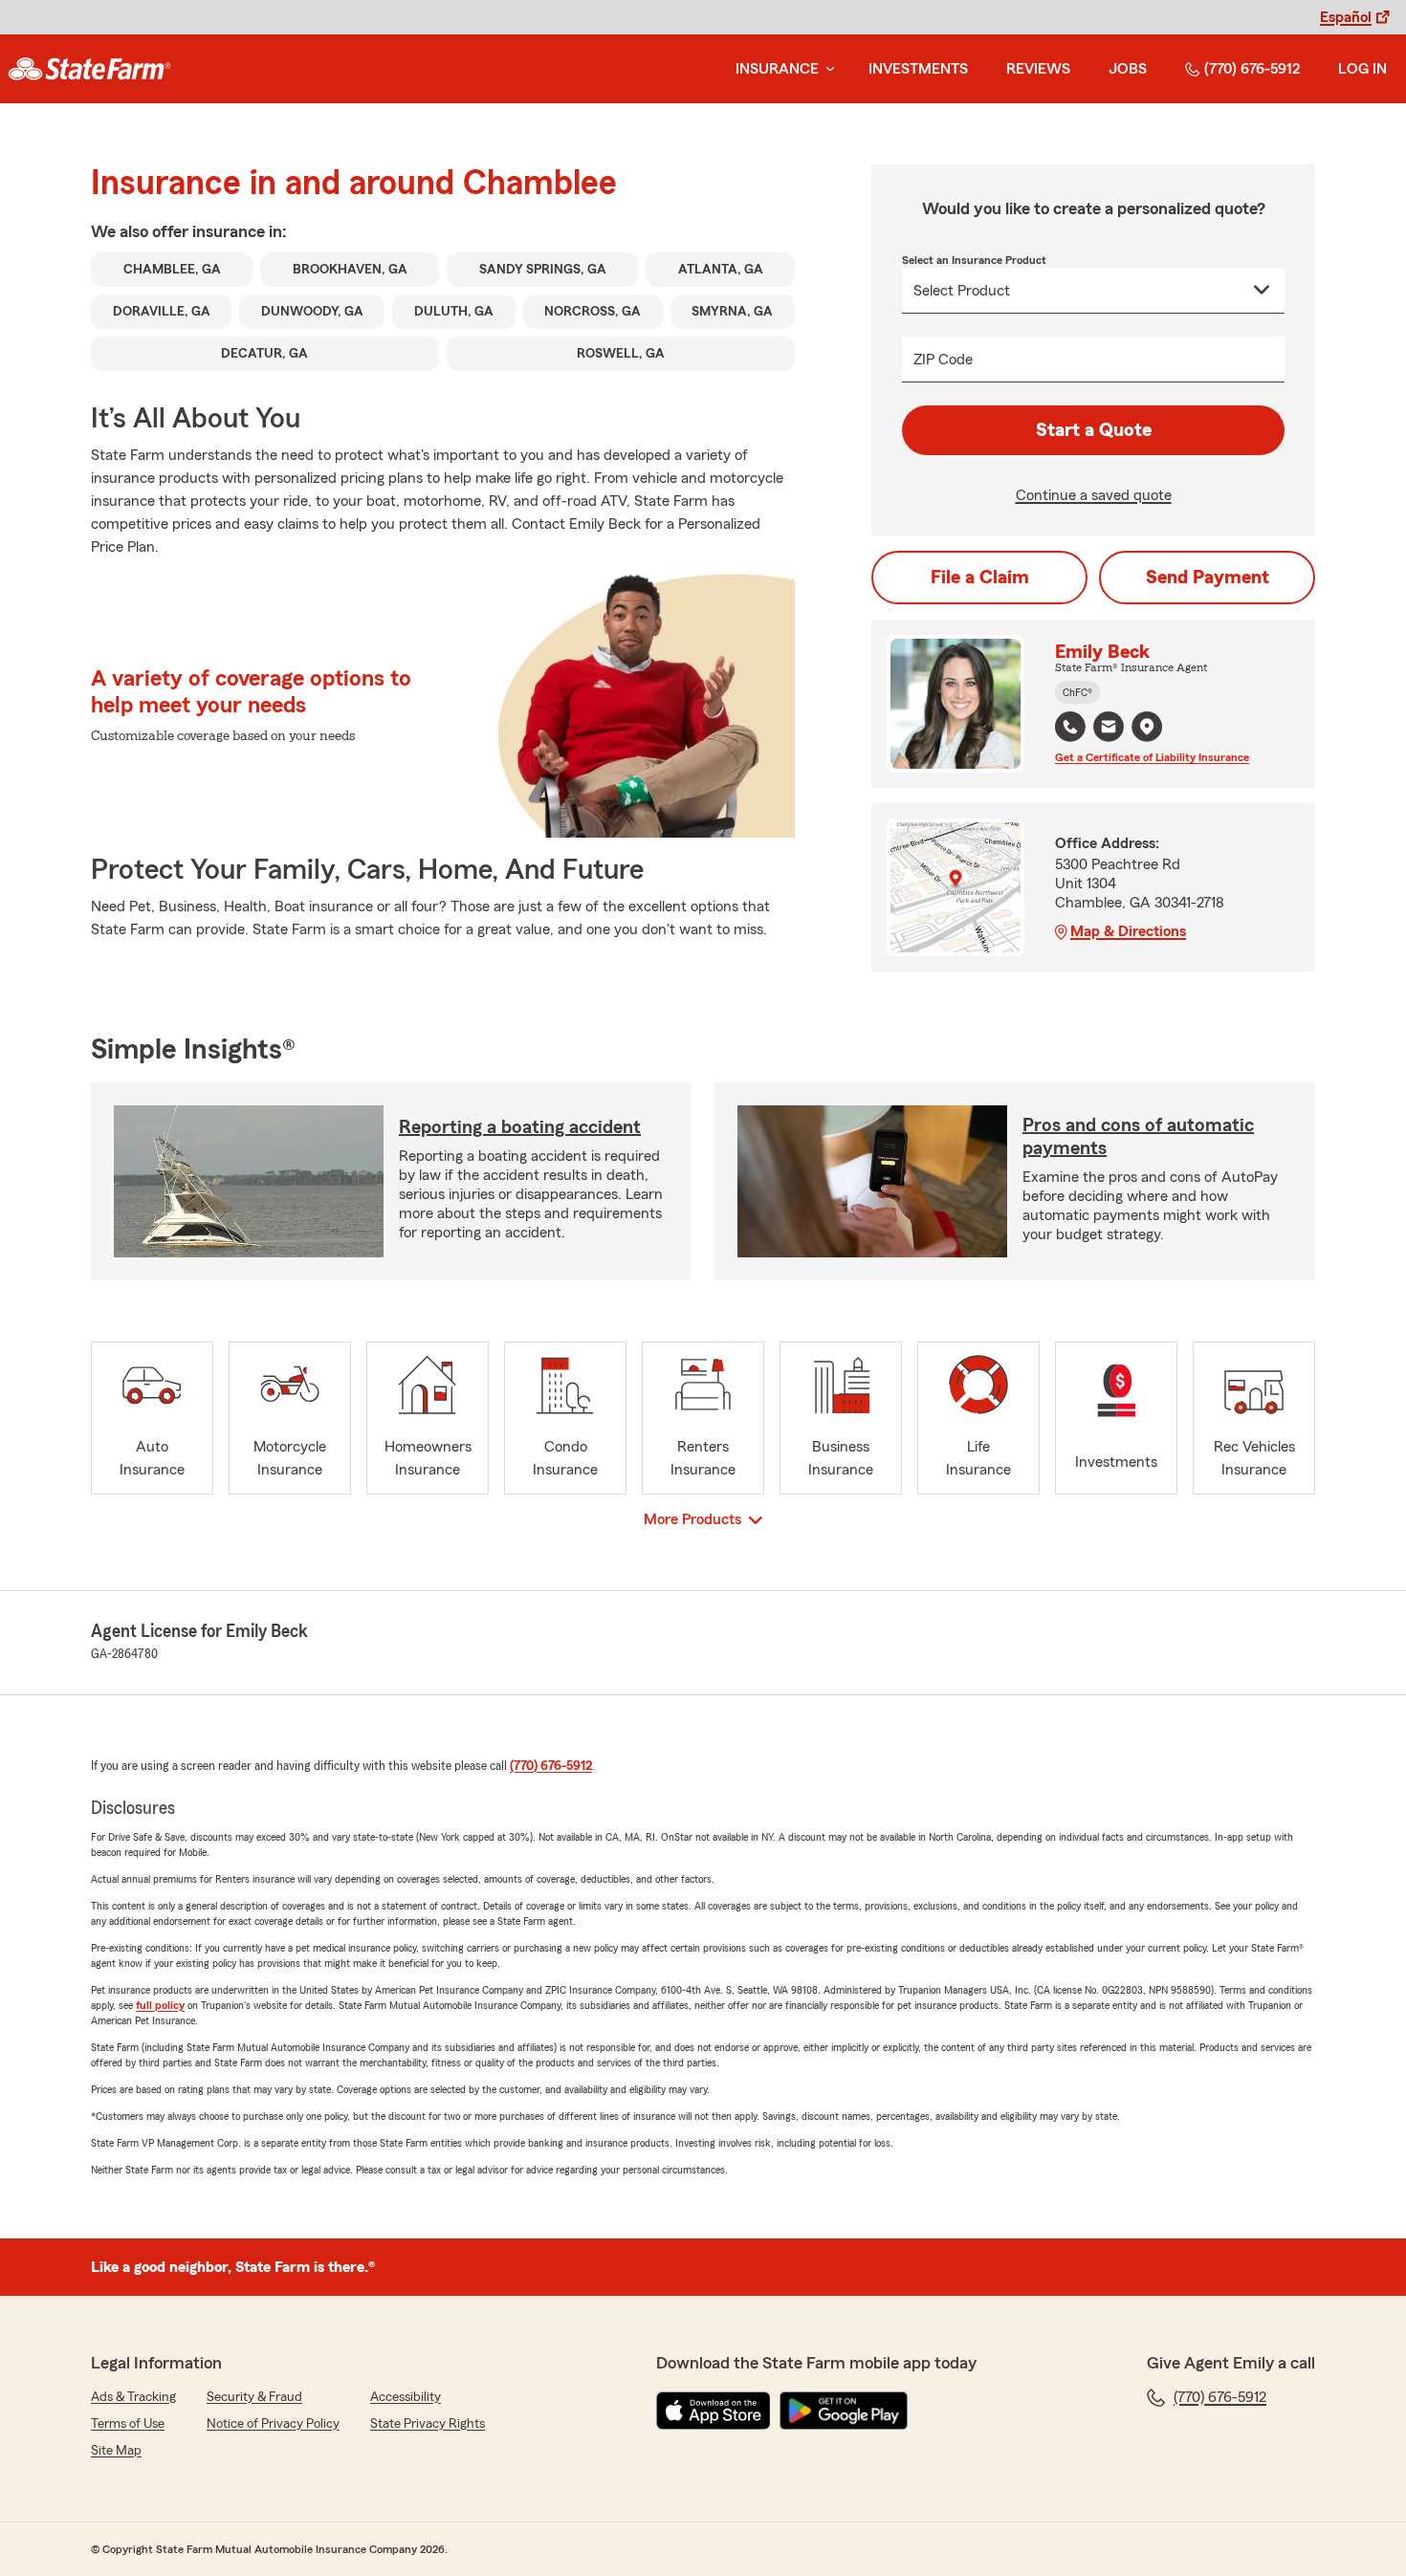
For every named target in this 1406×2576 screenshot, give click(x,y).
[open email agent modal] (1109, 729)
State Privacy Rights (428, 2424)
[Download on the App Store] (714, 2411)
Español (1346, 17)
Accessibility (406, 2397)
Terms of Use (128, 2424)
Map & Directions (1128, 931)
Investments (918, 69)
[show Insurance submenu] (826, 69)
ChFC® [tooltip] (1077, 692)
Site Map (116, 2451)
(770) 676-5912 (1252, 69)
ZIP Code (943, 360)
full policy (160, 2005)
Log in (1362, 69)
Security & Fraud (254, 2397)
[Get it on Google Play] (844, 2411)
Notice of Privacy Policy (273, 2424)
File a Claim (980, 578)
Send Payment (1208, 578)
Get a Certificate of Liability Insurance (1152, 757)
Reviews (1038, 69)
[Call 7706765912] (1070, 727)
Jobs (1128, 69)
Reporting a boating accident (520, 1127)
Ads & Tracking (133, 2397)
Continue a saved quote (1094, 495)
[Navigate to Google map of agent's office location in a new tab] (1147, 727)
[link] (89, 69)
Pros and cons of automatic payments (1138, 1137)
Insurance (777, 69)
